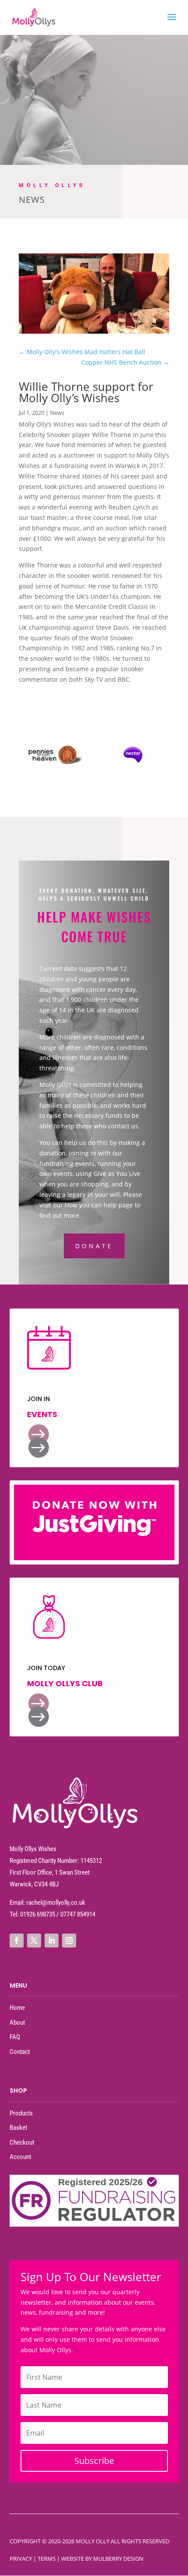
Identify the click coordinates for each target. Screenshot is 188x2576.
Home (17, 2008)
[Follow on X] (34, 1941)
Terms (47, 2559)
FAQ (15, 2037)
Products (21, 2113)
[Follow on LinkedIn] (52, 1941)
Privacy (21, 2559)
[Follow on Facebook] (17, 1941)
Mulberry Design (118, 2559)
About (17, 2023)
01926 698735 (38, 1914)
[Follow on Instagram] (69, 1941)
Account (20, 2157)
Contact (20, 2052)
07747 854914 (78, 1914)
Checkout (22, 2142)
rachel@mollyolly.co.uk (56, 1903)
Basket (18, 2128)
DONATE (94, 1246)
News (57, 413)
